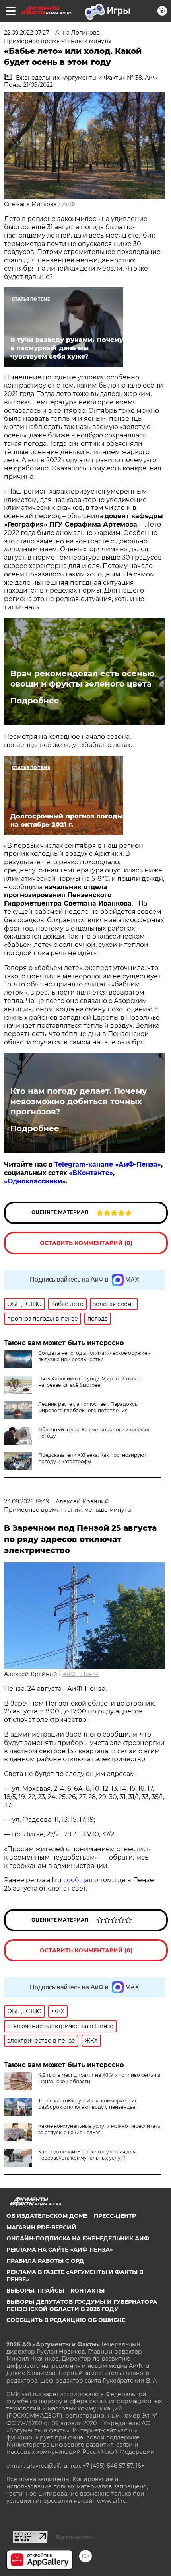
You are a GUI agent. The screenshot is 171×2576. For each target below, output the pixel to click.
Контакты (87, 2291)
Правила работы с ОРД (45, 2261)
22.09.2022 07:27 (26, 33)
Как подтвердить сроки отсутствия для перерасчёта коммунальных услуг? (87, 2155)
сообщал (78, 1880)
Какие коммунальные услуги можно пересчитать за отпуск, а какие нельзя (99, 2129)
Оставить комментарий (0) (86, 1243)
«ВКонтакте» (91, 1173)
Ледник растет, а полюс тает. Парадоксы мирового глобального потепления (88, 1407)
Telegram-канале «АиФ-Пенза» (108, 1164)
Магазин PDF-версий (41, 2227)
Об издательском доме (47, 2216)
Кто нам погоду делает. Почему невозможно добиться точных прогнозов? (79, 1101)
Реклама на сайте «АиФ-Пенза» (60, 2250)
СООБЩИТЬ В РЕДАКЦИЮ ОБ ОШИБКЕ (66, 2320)
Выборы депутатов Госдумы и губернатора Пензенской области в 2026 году (82, 2305)
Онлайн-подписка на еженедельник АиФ (78, 2238)
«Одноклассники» (35, 1181)
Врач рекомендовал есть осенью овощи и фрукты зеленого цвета (82, 679)
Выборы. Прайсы (35, 2291)
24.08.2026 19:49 (27, 1501)
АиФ (69, 204)
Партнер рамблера (75, 2537)
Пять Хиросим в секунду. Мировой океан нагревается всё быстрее (89, 1382)
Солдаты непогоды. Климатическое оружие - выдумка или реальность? (94, 1356)
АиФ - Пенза (81, 1674)
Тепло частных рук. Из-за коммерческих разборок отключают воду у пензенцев (87, 2104)
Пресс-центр (115, 2216)
